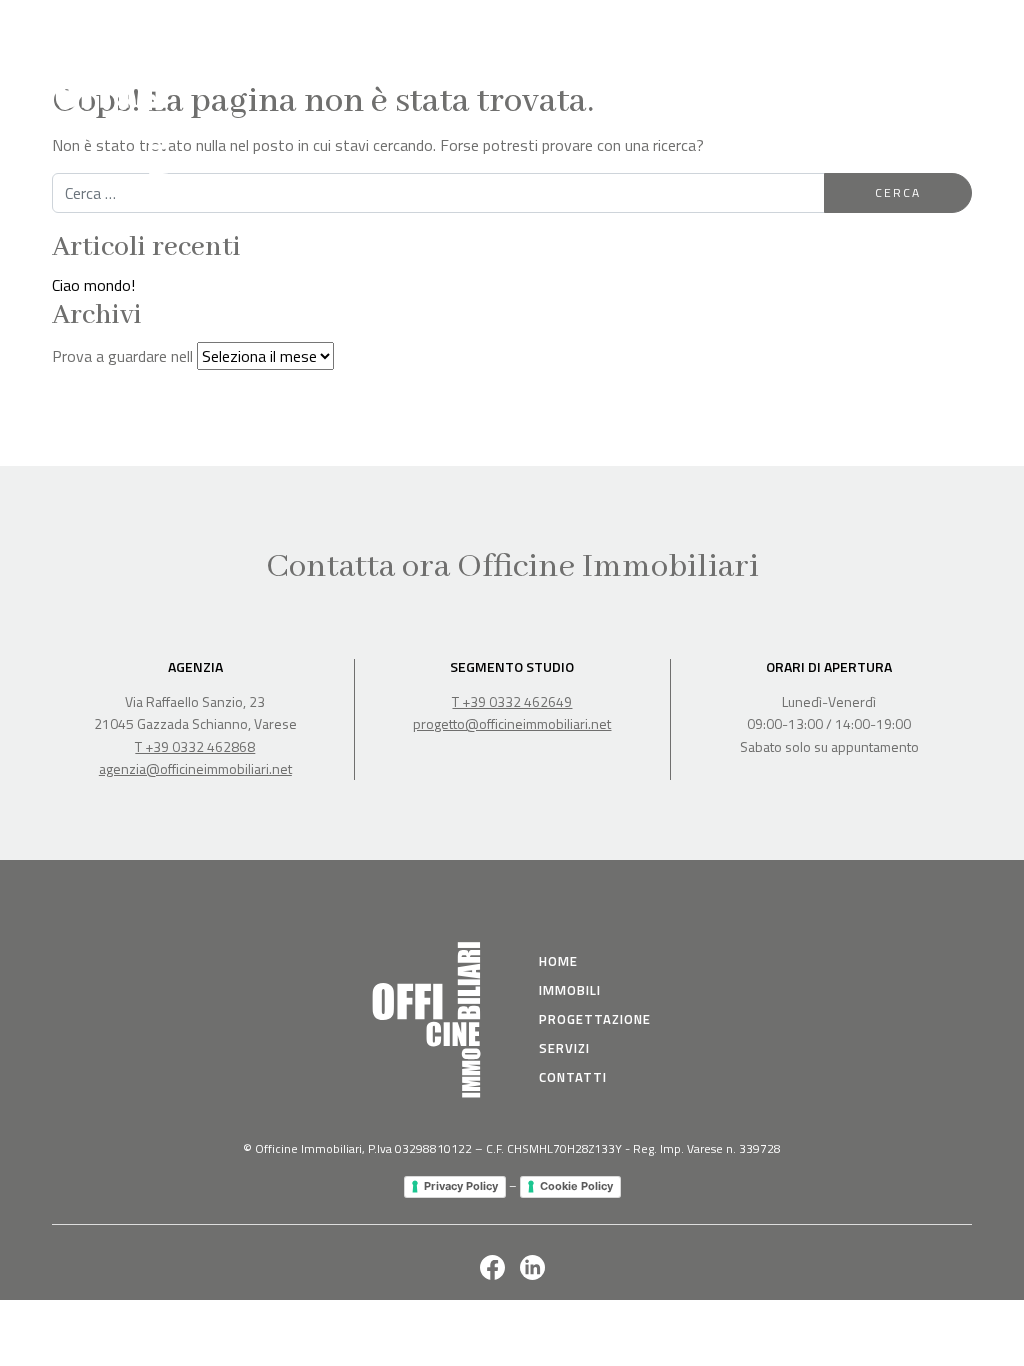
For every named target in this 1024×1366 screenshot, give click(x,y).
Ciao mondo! (93, 285)
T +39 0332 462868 (195, 746)
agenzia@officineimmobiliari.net (195, 768)
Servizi (869, 28)
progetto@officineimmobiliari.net (512, 723)
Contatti (940, 28)
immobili (570, 990)
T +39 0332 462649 (512, 701)
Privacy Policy (461, 1186)
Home (614, 28)
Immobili (682, 28)
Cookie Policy (576, 1186)
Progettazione (778, 28)
